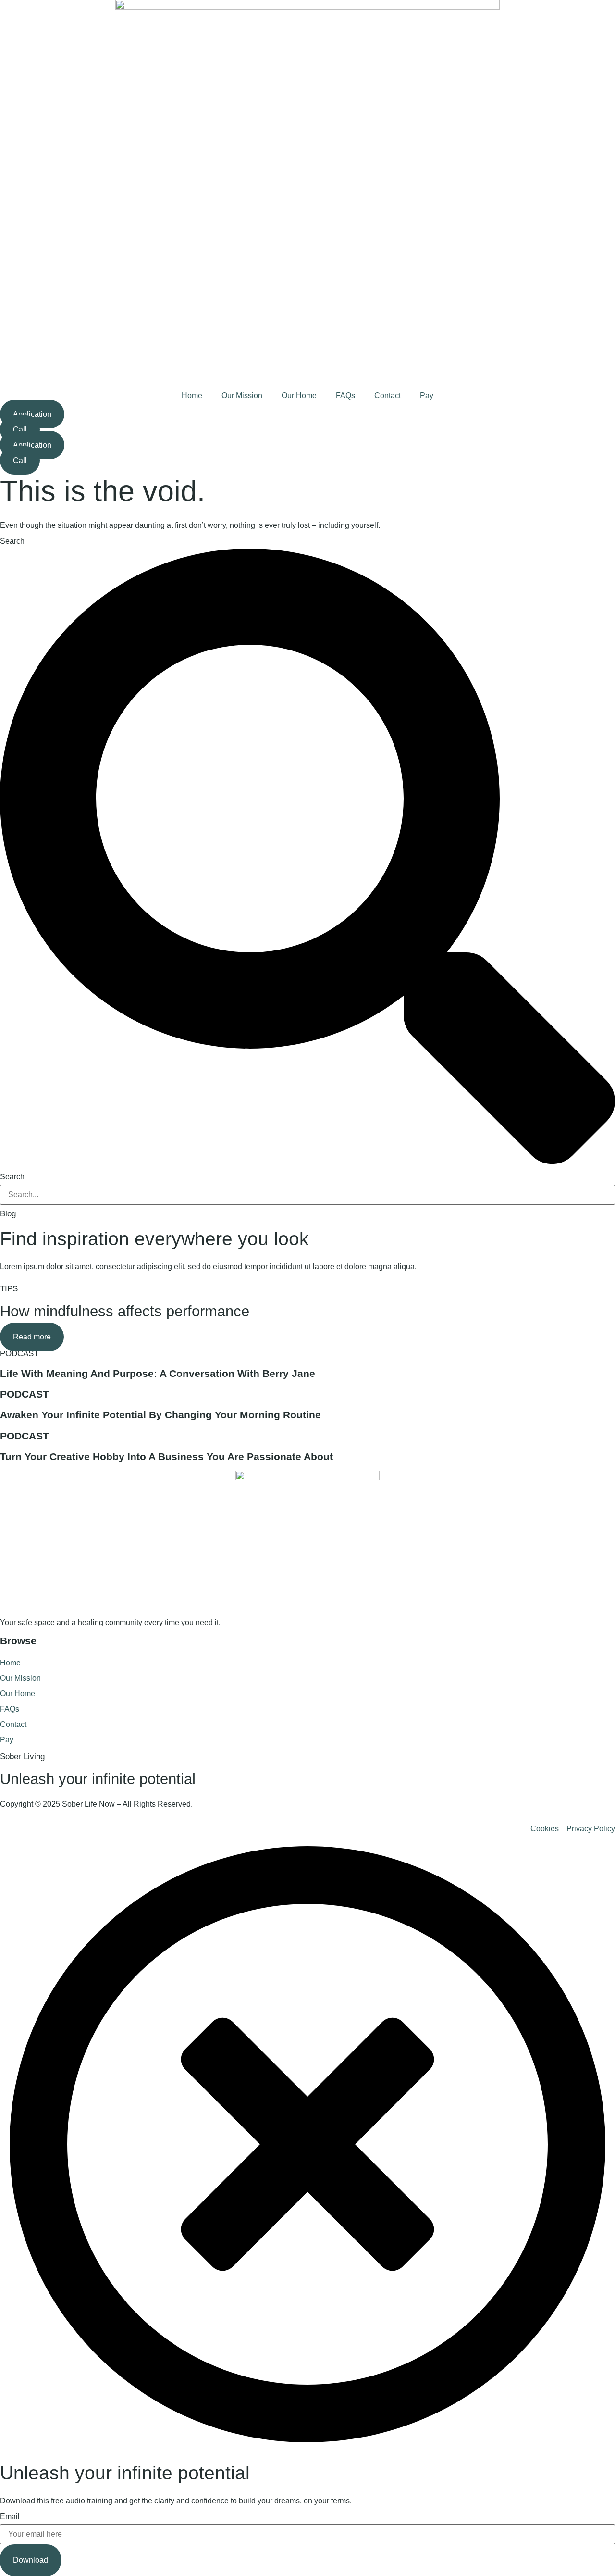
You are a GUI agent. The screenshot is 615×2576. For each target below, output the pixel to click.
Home (192, 395)
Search (12, 541)
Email (10, 2517)
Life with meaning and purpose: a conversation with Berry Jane (158, 1373)
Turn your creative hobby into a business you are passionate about (166, 1457)
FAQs (345, 395)
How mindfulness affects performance (125, 1311)
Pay (427, 395)
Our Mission (242, 395)
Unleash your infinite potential (98, 1779)
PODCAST (19, 1354)
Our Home (299, 395)
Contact (387, 395)
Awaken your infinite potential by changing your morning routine (160, 1415)
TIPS (9, 1289)
